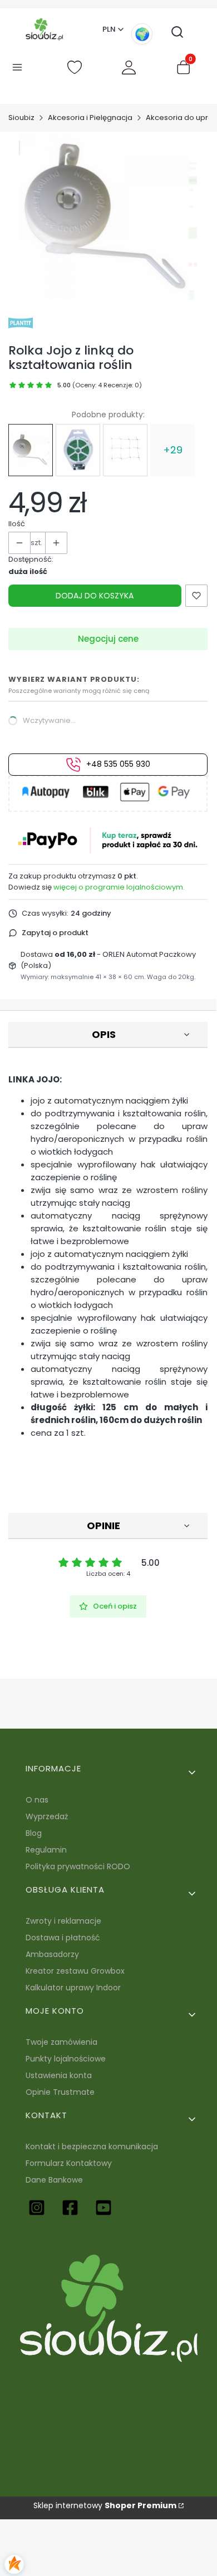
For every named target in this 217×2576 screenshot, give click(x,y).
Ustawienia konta (59, 2075)
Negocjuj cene (108, 639)
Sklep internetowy (105, 2505)
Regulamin (46, 1850)
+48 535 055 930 (118, 764)
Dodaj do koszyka (95, 596)
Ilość (17, 524)
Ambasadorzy (52, 1954)
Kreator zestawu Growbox (75, 1971)
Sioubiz (21, 118)
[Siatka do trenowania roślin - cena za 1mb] (125, 450)
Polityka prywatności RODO (78, 1866)
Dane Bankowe (54, 2180)
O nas (37, 1800)
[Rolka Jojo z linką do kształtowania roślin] (31, 450)
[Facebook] (70, 2208)
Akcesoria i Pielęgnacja (90, 118)
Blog (34, 1833)
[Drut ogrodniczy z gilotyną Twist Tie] (78, 450)
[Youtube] (103, 2208)
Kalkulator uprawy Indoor (73, 1988)
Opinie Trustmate (60, 2092)
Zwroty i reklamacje (63, 1921)
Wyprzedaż (47, 1816)
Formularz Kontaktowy (69, 2163)
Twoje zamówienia (61, 2042)
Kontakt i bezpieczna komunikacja (92, 2146)
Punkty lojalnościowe (66, 2059)
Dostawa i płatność (63, 1938)
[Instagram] (37, 2208)
